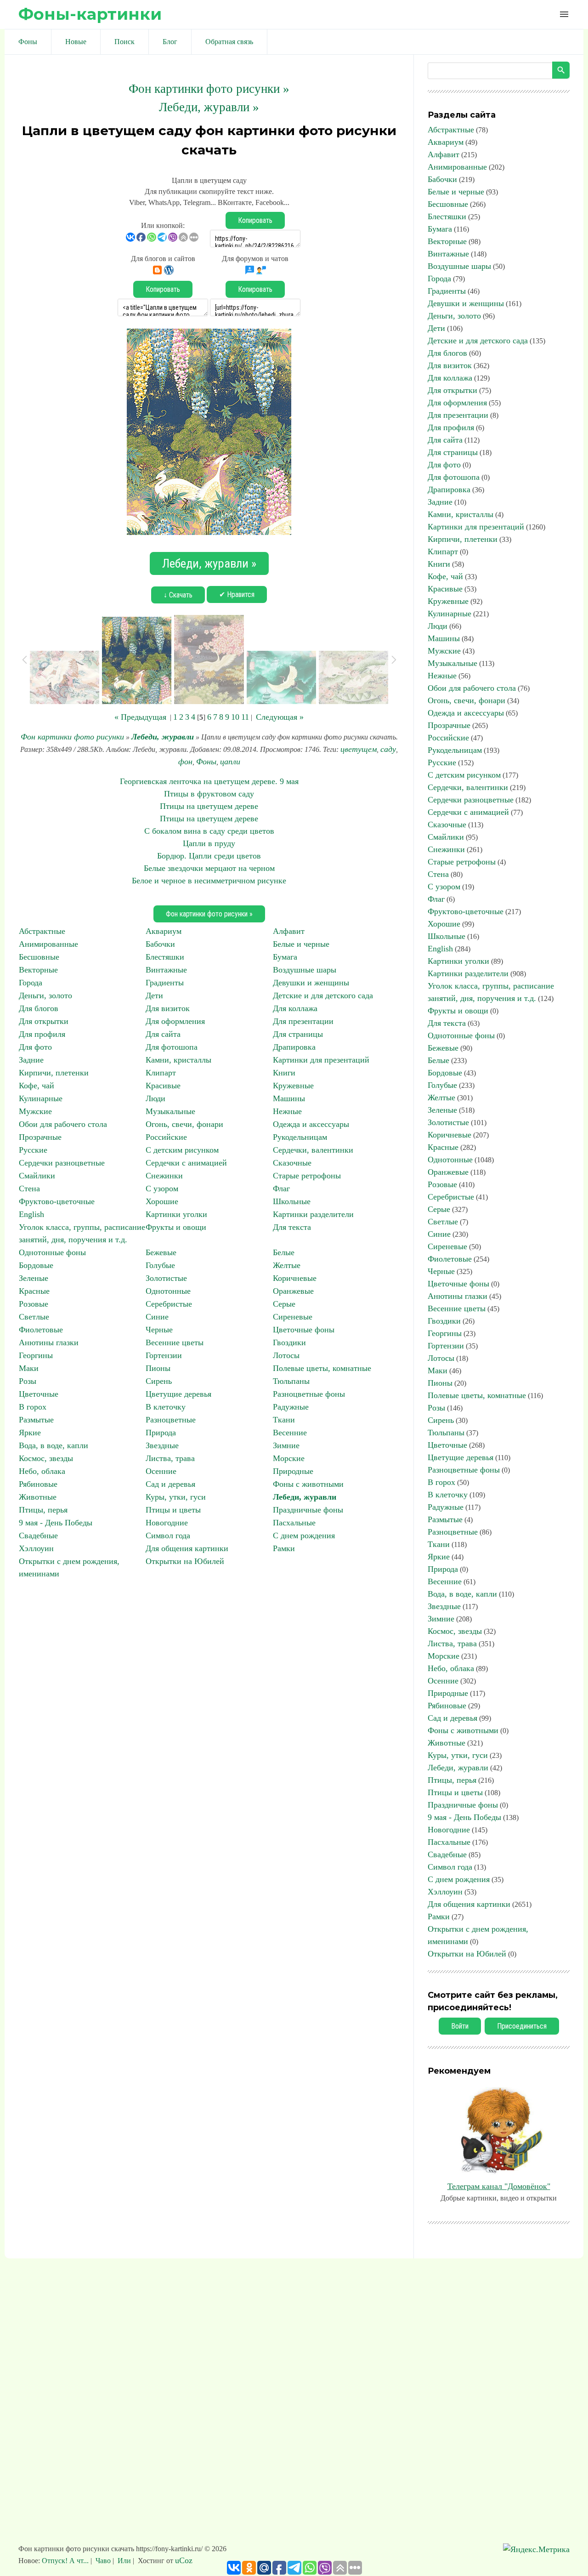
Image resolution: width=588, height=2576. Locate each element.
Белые (284, 1252)
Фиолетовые (41, 1330)
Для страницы (298, 1034)
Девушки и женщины (311, 983)
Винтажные (166, 970)
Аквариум (164, 931)
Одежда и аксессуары (311, 1124)
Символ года (168, 1535)
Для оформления (175, 1021)
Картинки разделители (313, 1214)
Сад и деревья (170, 1484)
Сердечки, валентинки (313, 1150)
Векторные (38, 970)
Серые (284, 1304)
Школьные (292, 1201)
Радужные (291, 1407)
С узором (162, 1188)
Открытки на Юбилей (185, 1561)
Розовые (34, 1304)
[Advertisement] (294, 2405)
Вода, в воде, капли (54, 1445)
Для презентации (303, 1021)
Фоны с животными (308, 1484)
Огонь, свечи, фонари (184, 1124)
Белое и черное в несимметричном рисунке (209, 881)
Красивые (163, 1086)
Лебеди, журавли (163, 737)
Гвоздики (289, 1342)
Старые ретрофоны (307, 1176)
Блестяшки (165, 957)
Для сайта (163, 1034)
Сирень (159, 1381)
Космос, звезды (46, 1458)
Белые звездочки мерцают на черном (209, 868)
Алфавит (289, 931)
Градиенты (165, 983)
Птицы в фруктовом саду (209, 794)
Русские (33, 1150)
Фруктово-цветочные (57, 1201)
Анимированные (48, 944)
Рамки (284, 1548)
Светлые (34, 1317)
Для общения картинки (187, 1548)
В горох (33, 1407)
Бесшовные (39, 957)
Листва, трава (170, 1458)
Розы (28, 1381)
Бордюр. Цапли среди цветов (209, 856)
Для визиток (168, 1008)
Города (31, 983)
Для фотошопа (172, 1047)
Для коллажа (295, 1008)
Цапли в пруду (209, 843)
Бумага (285, 957)
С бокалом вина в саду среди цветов (209, 831)
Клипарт (161, 1073)
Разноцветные (171, 1420)
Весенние (290, 1433)
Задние (31, 1060)
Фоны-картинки (90, 14)
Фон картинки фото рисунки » (209, 89)
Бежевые (161, 1252)
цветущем (359, 749)
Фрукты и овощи (176, 1227)
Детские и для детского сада (323, 995)
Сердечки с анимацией (186, 1163)
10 (235, 717)
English (31, 1214)
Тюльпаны (291, 1381)
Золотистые (166, 1278)
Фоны (206, 762)
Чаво (103, 2561)
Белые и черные (301, 944)
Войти (460, 2026)
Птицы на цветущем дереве (209, 806)
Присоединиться (522, 2026)
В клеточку (166, 1407)
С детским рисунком (182, 1150)
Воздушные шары (305, 970)
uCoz (184, 2560)
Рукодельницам (300, 1137)
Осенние (161, 1471)
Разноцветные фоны (309, 1394)
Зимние (286, 1445)
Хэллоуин (36, 1548)
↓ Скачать (178, 595)
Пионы (158, 1368)
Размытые (36, 1420)
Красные (34, 1291)
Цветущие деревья (178, 1394)
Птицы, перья (43, 1510)
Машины (289, 1098)
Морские (289, 1458)
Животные (38, 1497)
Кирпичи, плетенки (54, 1073)
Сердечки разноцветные (62, 1163)
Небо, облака (42, 1471)
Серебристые (169, 1304)
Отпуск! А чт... (66, 2561)
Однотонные (168, 1291)
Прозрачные (40, 1137)
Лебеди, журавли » (209, 107)
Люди (155, 1098)
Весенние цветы (175, 1342)
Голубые (160, 1265)
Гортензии (164, 1355)
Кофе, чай (37, 1086)
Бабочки (160, 944)
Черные (159, 1330)
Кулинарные (41, 1098)
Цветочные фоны (304, 1330)
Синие (157, 1317)
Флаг (281, 1188)
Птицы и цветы (173, 1510)
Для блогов (39, 1008)
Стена (29, 1188)
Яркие (30, 1433)
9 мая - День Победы (56, 1523)
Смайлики (37, 1176)
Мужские (35, 1111)
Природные (293, 1471)
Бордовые (36, 1265)
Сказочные (292, 1163)
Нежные (287, 1111)
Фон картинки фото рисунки (72, 737)
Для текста (292, 1227)
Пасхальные (294, 1523)
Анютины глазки (49, 1342)
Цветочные (39, 1394)
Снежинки (164, 1176)
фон (185, 762)
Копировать (255, 220)
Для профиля (42, 1034)
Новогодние (167, 1523)
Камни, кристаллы (178, 1060)
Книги (284, 1073)
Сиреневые (293, 1317)
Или (124, 2561)
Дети (154, 995)
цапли (230, 762)
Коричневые (295, 1278)
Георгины (36, 1355)
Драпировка (294, 1047)
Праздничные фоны (308, 1510)
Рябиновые (38, 1484)
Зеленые (34, 1278)
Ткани (284, 1420)
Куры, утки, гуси (176, 1497)
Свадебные (38, 1535)
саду (388, 749)
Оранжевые (293, 1291)
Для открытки (44, 1021)
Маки (29, 1368)
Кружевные (293, 1086)
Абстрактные (42, 931)
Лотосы (286, 1355)
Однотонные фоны (52, 1252)
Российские (166, 1137)
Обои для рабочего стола (63, 1124)
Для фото (35, 1047)
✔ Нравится (237, 594)
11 (245, 717)
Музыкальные (170, 1111)
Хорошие (162, 1201)
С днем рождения (304, 1535)
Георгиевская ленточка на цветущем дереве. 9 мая (209, 781)
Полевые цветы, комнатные (322, 1368)
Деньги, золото (45, 995)
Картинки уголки (176, 1214)
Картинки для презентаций (321, 1060)
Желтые (287, 1265)
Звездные (162, 1445)
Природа (161, 1433)
